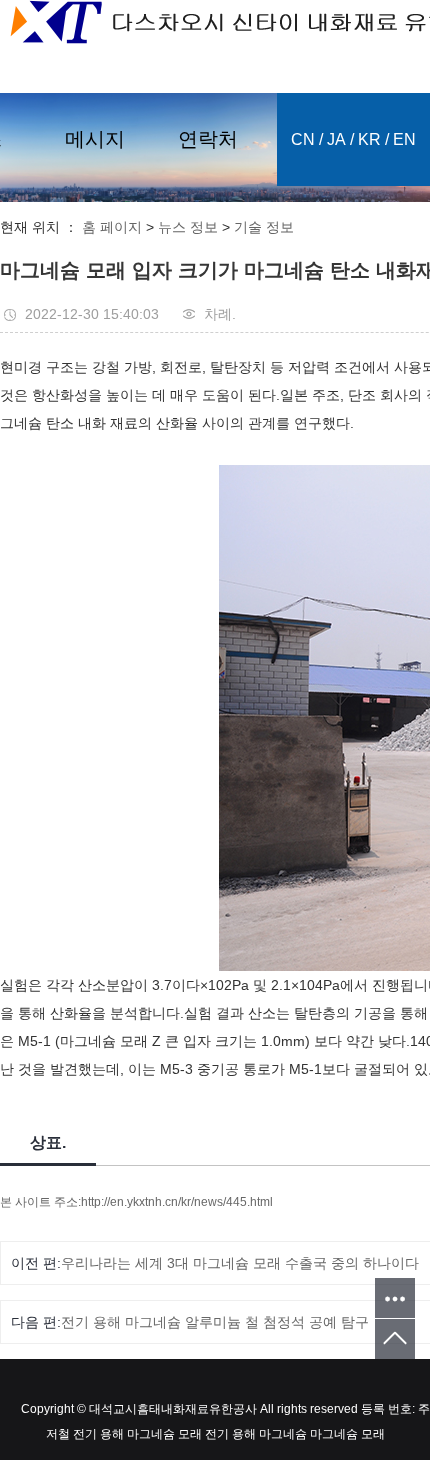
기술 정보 (264, 227)
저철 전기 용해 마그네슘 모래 (124, 1434)
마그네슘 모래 (346, 1434)
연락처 (208, 139)
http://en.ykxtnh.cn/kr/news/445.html (177, 1202)
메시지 (95, 139)
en (404, 139)
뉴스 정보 (188, 227)
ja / (340, 139)
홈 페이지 (112, 227)
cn (303, 139)
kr (369, 139)
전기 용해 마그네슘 (254, 1434)
